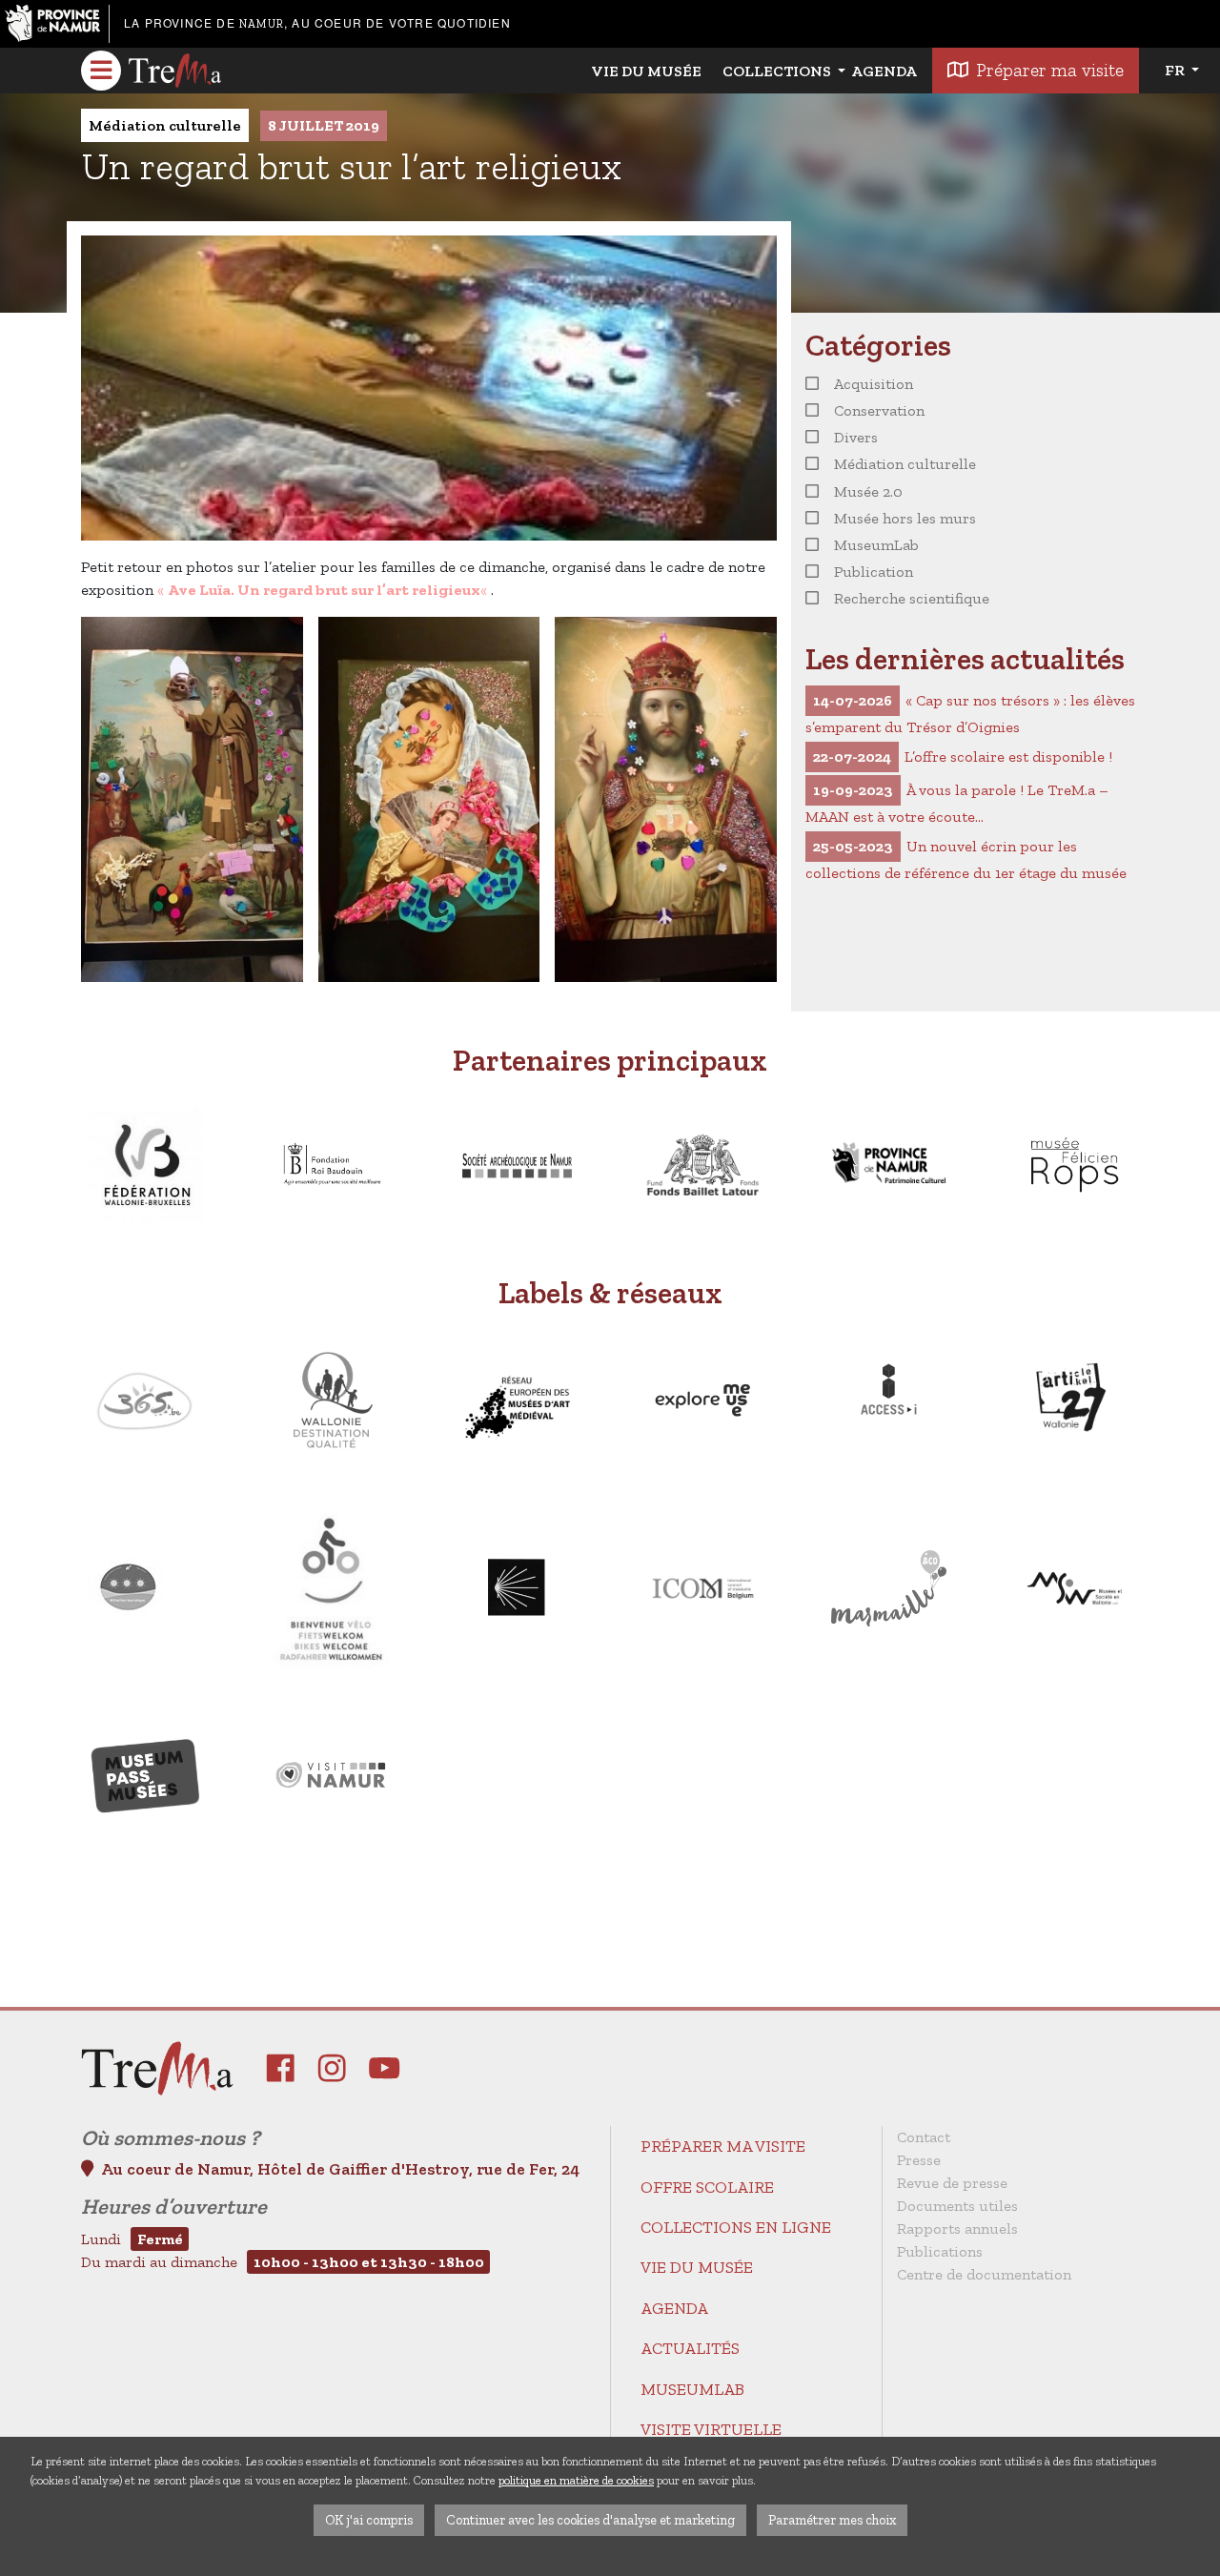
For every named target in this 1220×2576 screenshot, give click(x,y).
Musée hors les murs (905, 518)
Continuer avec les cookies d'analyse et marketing (590, 2520)
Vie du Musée (646, 71)
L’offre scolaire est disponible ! (963, 756)
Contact (924, 2137)
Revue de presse (952, 2183)
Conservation (879, 410)
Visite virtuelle (711, 2429)
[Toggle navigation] (101, 71)
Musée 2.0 (868, 491)
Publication (874, 572)
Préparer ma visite (723, 2146)
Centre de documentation (984, 2274)
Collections (778, 71)
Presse (919, 2160)
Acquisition (874, 384)
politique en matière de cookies (576, 2480)
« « (324, 590)
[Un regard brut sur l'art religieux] (192, 799)
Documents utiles (957, 2206)
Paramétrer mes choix (832, 2520)
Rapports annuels (957, 2228)
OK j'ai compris (369, 2520)
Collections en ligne (736, 2227)
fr (1176, 70)
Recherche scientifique (912, 598)
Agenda (884, 71)
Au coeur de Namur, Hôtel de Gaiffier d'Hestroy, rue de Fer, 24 (340, 2169)
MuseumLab (876, 545)
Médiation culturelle (165, 125)
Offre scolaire (707, 2187)
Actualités (690, 2348)
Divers (856, 437)
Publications (940, 2251)
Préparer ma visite (1050, 70)
